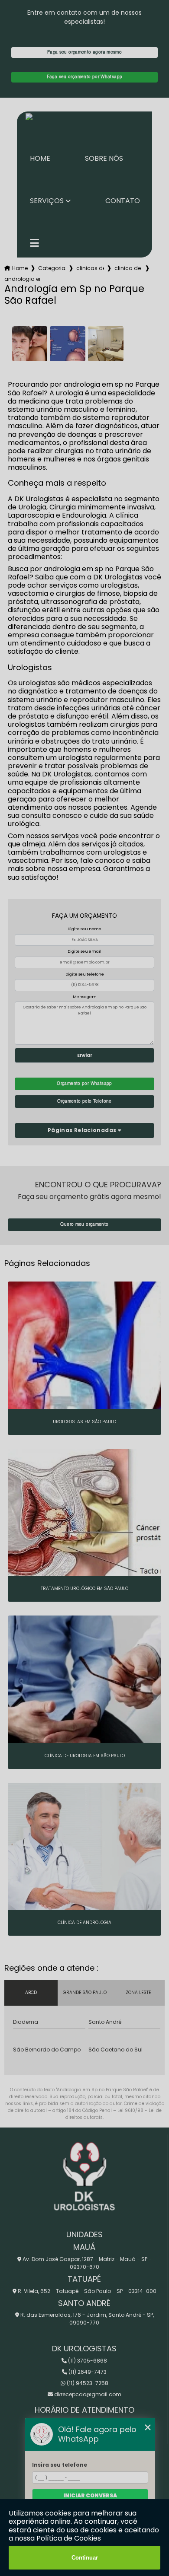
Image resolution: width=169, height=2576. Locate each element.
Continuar (85, 2558)
